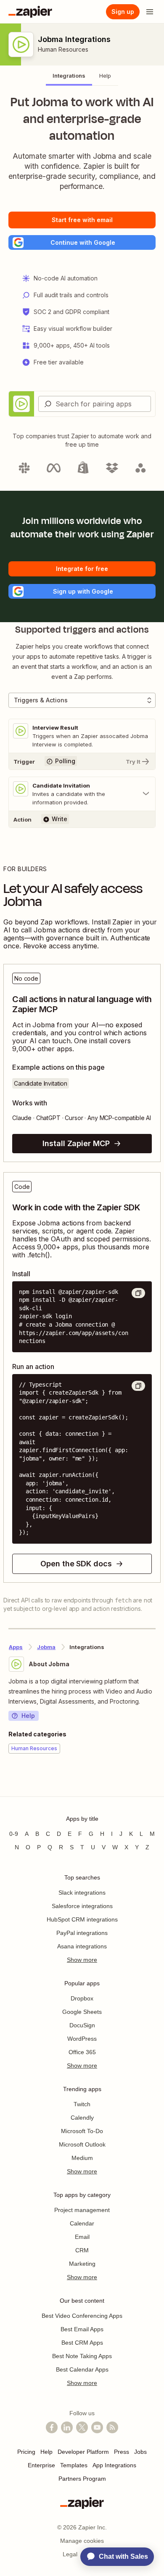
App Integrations (114, 2465)
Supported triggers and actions (82, 630)
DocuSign (82, 2025)
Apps (16, 1647)
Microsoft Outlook (82, 2144)
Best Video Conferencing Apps (82, 2316)
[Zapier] (30, 12)
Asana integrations (82, 1946)
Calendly (82, 2118)
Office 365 (82, 2052)
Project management (82, 2210)
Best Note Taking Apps (82, 2356)
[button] (82, 242)
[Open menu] (150, 12)
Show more (82, 1960)
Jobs (140, 2452)
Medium (82, 2158)
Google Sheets (82, 2012)
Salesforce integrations (82, 1906)
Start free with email (82, 220)
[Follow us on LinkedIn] (67, 2427)
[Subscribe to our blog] (112, 2427)
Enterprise (41, 2465)
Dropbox (82, 1998)
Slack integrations (82, 1893)
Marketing (82, 2264)
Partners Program (82, 2479)
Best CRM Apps (82, 2343)
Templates (74, 2465)
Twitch (82, 2104)
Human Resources (63, 49)
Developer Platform (83, 2452)
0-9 (14, 1834)
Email (82, 2237)
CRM (82, 2250)
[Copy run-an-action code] (138, 1386)
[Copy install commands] (138, 1293)
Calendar (82, 2223)
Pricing (26, 2452)
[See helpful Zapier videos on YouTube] (97, 2427)
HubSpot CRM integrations (82, 1919)
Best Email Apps (82, 2329)
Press (122, 2452)
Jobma (46, 1647)
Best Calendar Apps (82, 2369)
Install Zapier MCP (76, 1143)
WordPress (82, 2039)
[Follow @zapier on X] (82, 2427)
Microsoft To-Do (82, 2131)
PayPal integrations (82, 1933)
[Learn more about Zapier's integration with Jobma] (155, 1779)
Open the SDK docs (76, 1564)
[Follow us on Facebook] (52, 2427)
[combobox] (95, 404)
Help (28, 1716)
